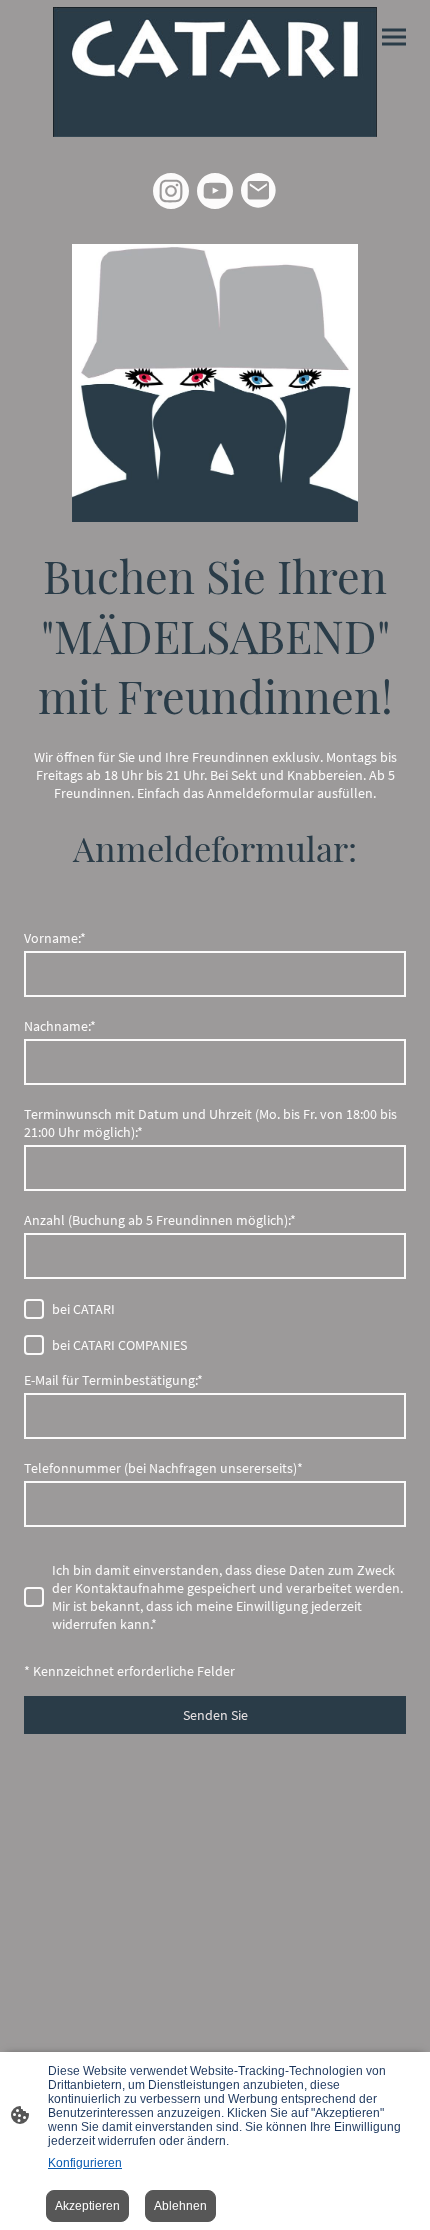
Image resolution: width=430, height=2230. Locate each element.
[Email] (259, 191)
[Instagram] (171, 191)
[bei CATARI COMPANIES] (34, 1345)
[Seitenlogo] (215, 72)
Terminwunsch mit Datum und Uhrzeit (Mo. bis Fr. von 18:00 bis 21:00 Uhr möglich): (210, 1123)
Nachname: (60, 1026)
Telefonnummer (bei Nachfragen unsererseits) (163, 1468)
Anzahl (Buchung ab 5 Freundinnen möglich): (160, 1220)
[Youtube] (215, 191)
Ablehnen (180, 2206)
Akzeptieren (87, 2206)
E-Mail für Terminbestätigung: (113, 1380)
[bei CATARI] (34, 1309)
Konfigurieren (85, 2163)
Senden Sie (215, 1715)
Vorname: (55, 938)
